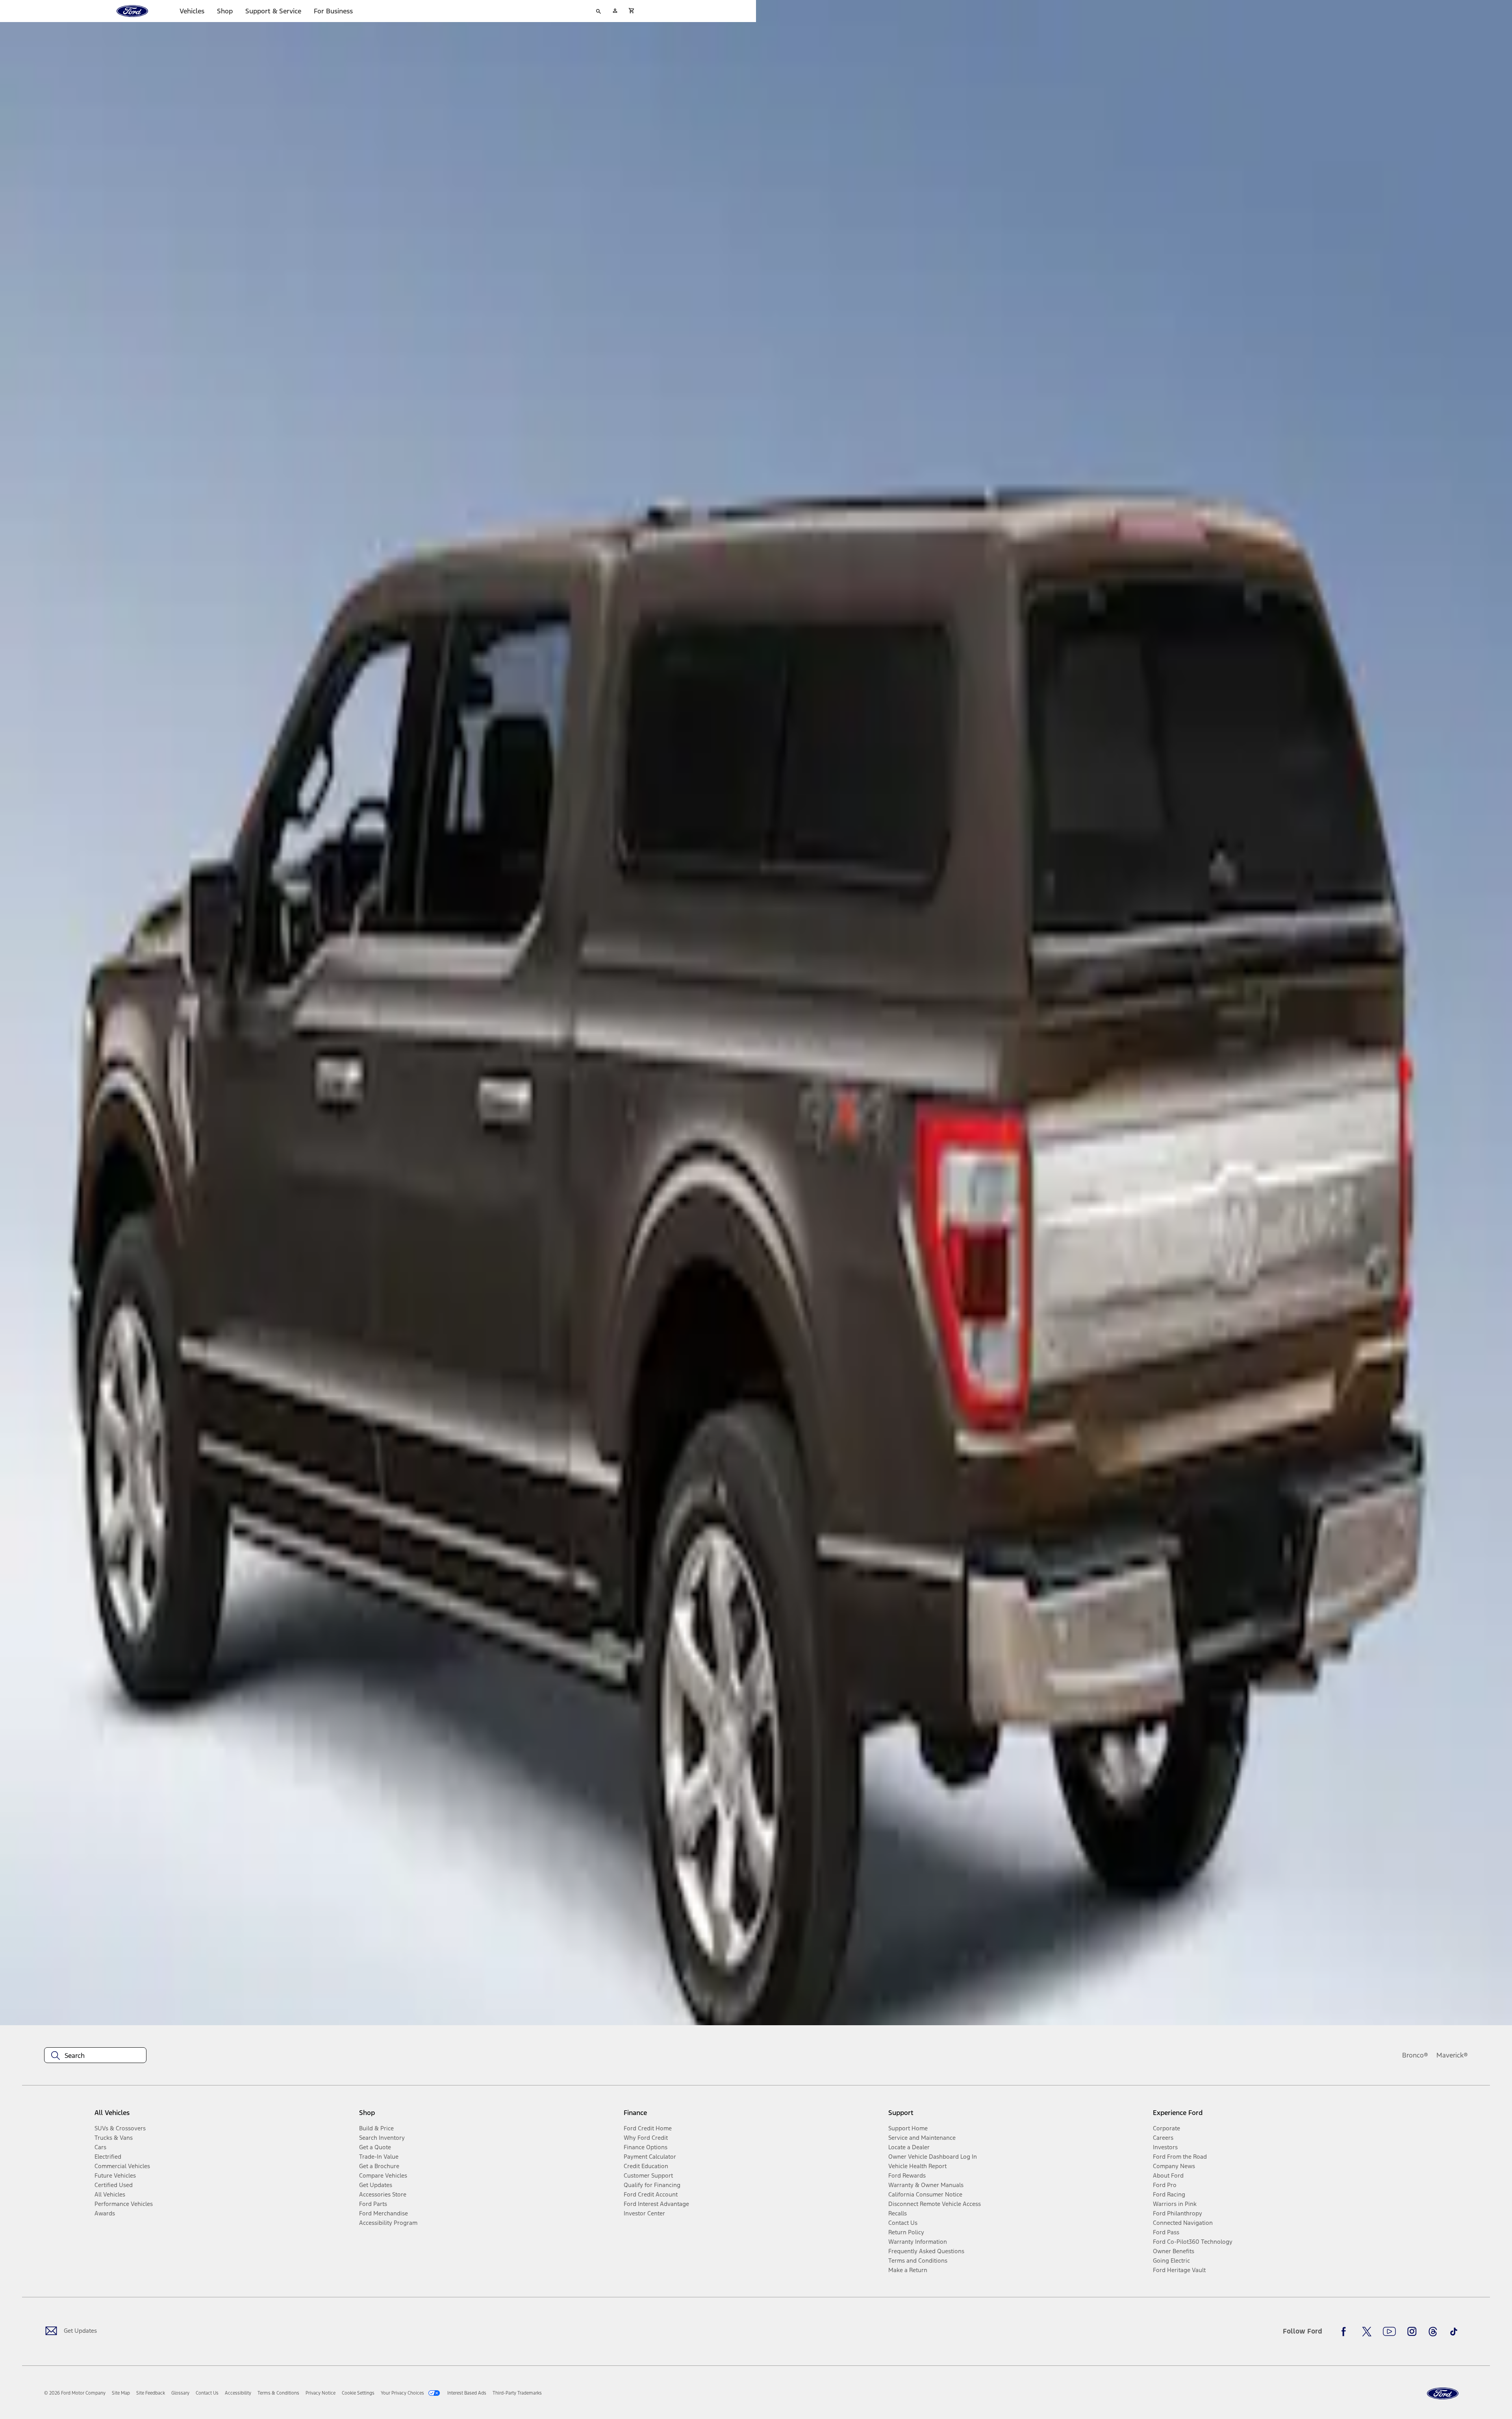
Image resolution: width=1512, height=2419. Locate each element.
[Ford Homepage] (1443, 2394)
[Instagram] (1412, 2332)
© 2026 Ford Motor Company (75, 2393)
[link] (121, 2393)
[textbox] (95, 2056)
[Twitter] (1367, 2332)
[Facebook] (1346, 2332)
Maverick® (1452, 2055)
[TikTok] (1454, 2332)
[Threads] (1433, 2332)
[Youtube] (1389, 2332)
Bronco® (1415, 2055)
